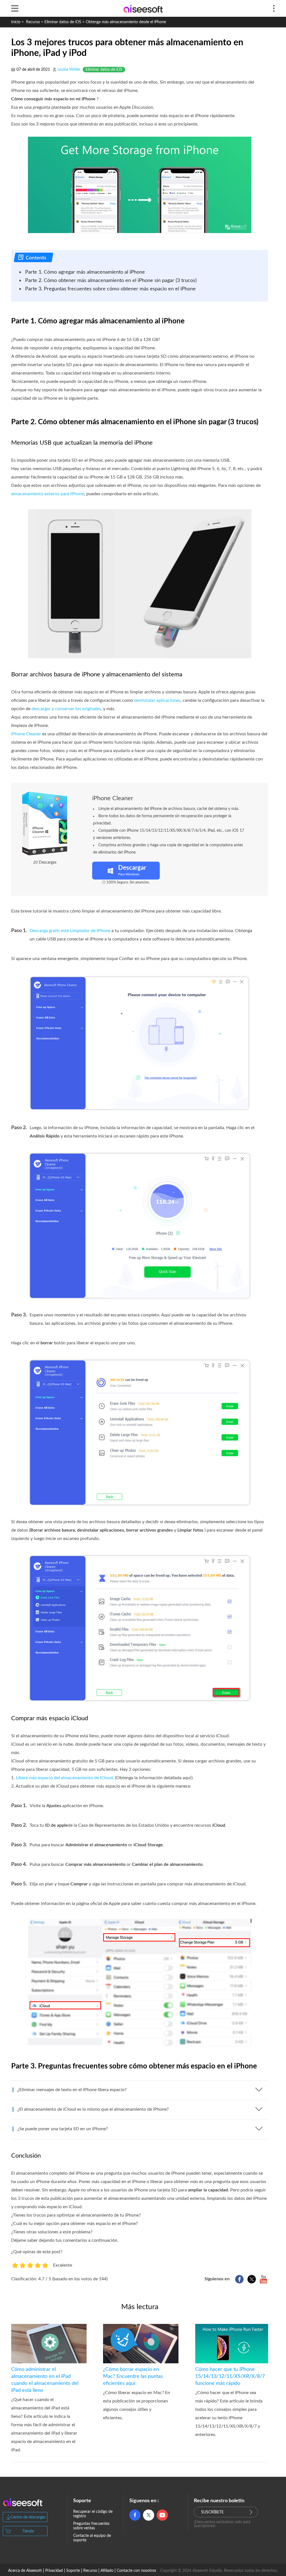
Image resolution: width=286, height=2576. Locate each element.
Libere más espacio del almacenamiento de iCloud (64, 1778)
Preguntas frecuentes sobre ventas (91, 2526)
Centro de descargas (28, 2517)
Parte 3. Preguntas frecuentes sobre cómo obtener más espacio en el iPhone (110, 289)
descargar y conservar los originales (66, 709)
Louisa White (69, 70)
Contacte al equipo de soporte (92, 2538)
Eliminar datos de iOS (63, 22)
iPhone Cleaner (26, 734)
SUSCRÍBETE (212, 2512)
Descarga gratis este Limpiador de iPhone (70, 931)
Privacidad (54, 2571)
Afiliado (107, 2571)
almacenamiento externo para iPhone (48, 494)
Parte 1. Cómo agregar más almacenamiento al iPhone (85, 272)
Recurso (33, 22)
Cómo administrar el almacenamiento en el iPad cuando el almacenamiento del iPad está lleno (45, 2380)
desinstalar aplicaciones (157, 700)
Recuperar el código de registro (93, 2514)
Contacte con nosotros (136, 2571)
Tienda (28, 2531)
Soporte (73, 2571)
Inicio (16, 22)
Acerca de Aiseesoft (25, 2571)
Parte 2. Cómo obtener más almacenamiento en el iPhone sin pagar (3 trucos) (111, 281)
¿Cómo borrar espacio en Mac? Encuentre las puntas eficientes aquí (133, 2376)
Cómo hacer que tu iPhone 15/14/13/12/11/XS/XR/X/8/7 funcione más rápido (230, 2376)
